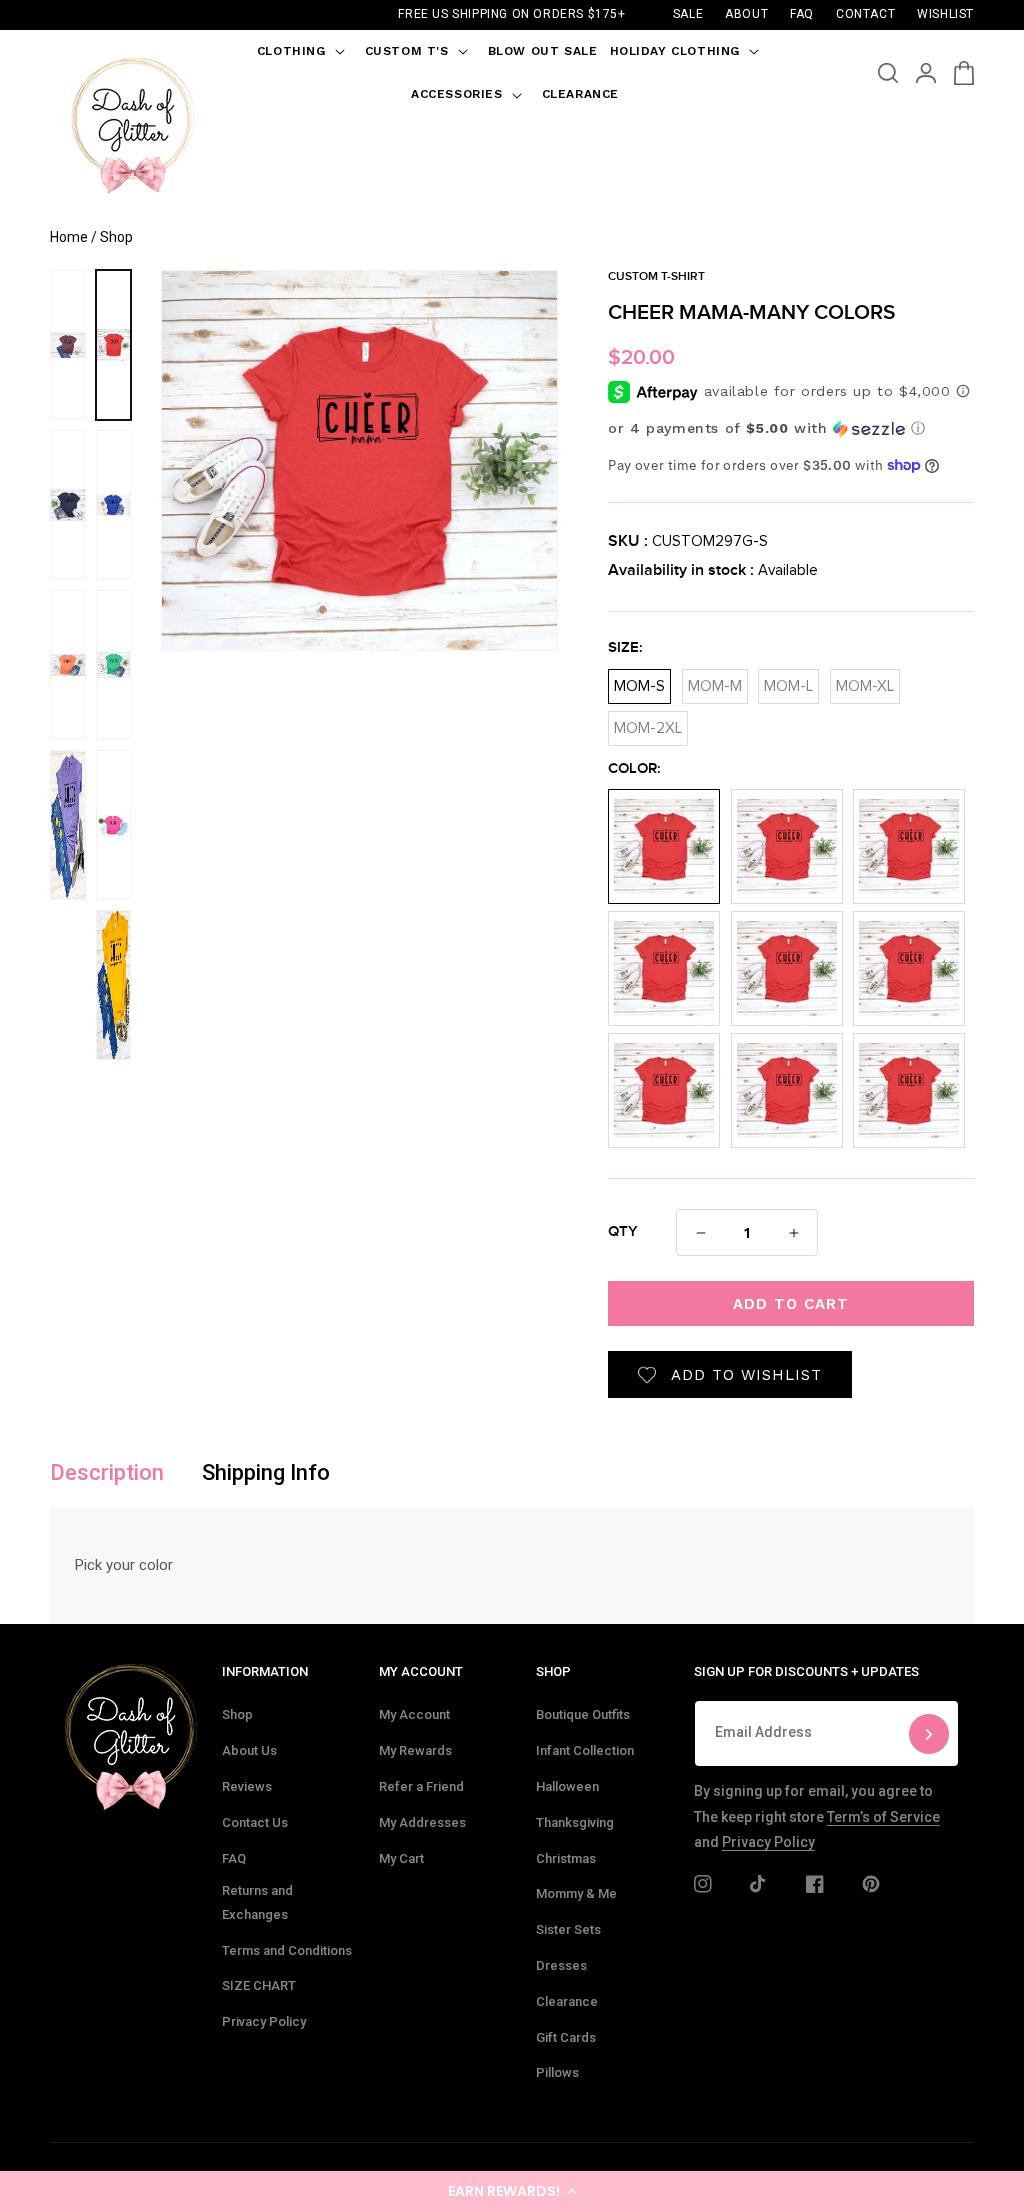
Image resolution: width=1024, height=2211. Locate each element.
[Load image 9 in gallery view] (68, 825)
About (746, 14)
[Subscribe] (929, 1733)
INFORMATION (265, 1671)
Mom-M (715, 681)
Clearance (567, 2001)
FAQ (234, 1858)
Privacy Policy (264, 2021)
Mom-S (639, 681)
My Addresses (422, 1822)
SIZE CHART (259, 1985)
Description (107, 1472)
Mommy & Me (576, 1893)
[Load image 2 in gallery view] (114, 505)
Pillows (557, 2072)
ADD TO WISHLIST (746, 1375)
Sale (688, 14)
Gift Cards (566, 2037)
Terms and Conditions (287, 1950)
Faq (802, 14)
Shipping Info (266, 1472)
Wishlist (945, 14)
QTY (623, 1232)
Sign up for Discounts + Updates (806, 1671)
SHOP (553, 1671)
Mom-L (788, 681)
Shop (237, 1714)
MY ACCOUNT (421, 1671)
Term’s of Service (883, 1817)
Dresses (561, 1965)
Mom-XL (865, 681)
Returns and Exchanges (257, 1902)
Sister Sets (568, 1929)
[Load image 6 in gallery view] (68, 345)
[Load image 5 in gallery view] (114, 985)
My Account (414, 1714)
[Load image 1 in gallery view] (114, 345)
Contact (865, 14)
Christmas (566, 1858)
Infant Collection (585, 1750)
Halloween (567, 1786)
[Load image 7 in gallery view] (68, 505)
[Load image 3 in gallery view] (114, 665)
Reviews (247, 1786)
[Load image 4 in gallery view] (114, 825)
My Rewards (415, 1750)
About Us (249, 1750)
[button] (512, 2191)
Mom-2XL (648, 723)
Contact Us (255, 1822)
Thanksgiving (575, 1822)
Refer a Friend (421, 1786)
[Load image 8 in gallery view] (68, 665)
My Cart (401, 1858)
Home (69, 237)
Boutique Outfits (583, 1714)
